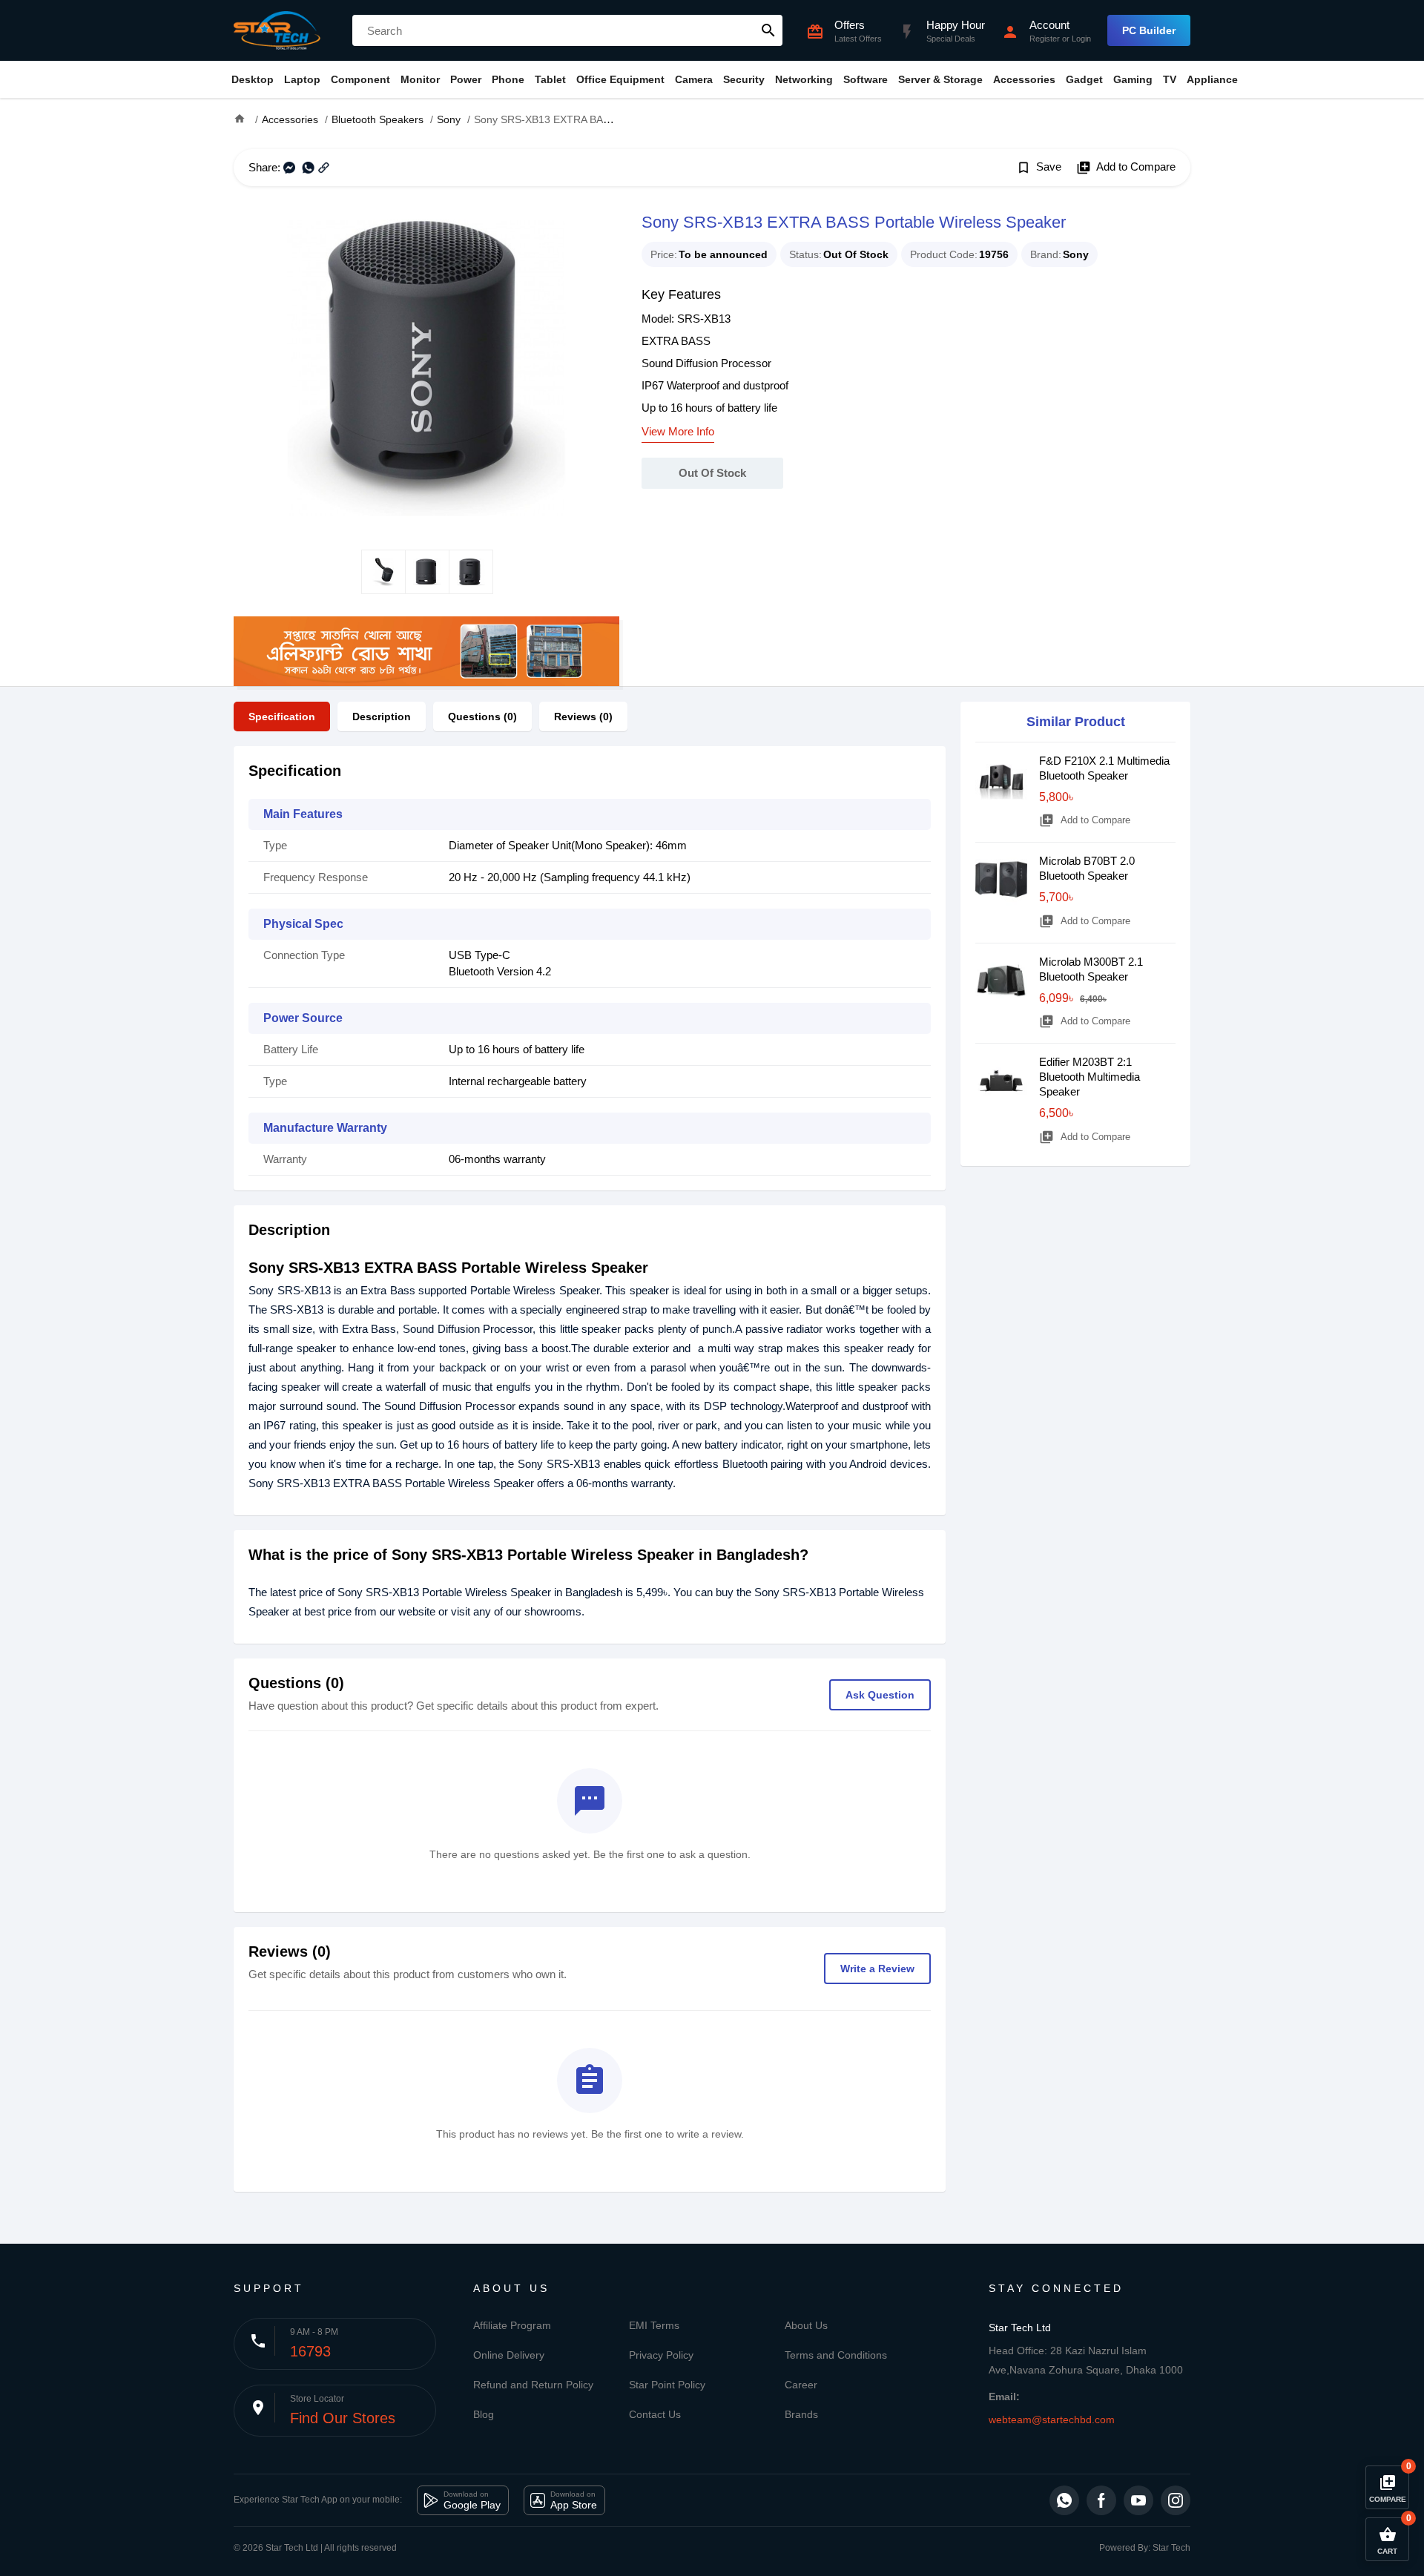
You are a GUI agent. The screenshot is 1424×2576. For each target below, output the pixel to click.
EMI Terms (654, 2325)
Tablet (550, 79)
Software (866, 79)
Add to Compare (1126, 168)
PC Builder (1149, 30)
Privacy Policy (661, 2355)
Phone (508, 79)
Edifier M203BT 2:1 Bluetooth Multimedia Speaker (1090, 1077)
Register (1045, 39)
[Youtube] (1138, 2500)
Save (1039, 168)
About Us (806, 2325)
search (768, 30)
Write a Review (877, 1969)
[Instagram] (1176, 2500)
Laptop (302, 79)
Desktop (253, 79)
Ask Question (880, 1695)
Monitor (420, 79)
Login (1081, 39)
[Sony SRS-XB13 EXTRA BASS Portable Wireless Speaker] (426, 368)
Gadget (1084, 79)
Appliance (1212, 79)
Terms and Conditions (836, 2355)
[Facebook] (1101, 2500)
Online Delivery (509, 2355)
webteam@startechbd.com (1052, 2419)
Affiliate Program (512, 2325)
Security (744, 79)
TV (1170, 79)
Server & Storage (940, 79)
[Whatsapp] (1064, 2500)
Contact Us (655, 2414)
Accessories (1024, 79)
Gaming (1133, 79)
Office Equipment (620, 79)
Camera (694, 79)
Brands (801, 2414)
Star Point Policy (667, 2385)
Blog (484, 2414)
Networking (804, 79)
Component (360, 79)
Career (801, 2385)
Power (466, 79)
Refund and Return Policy (533, 2385)
